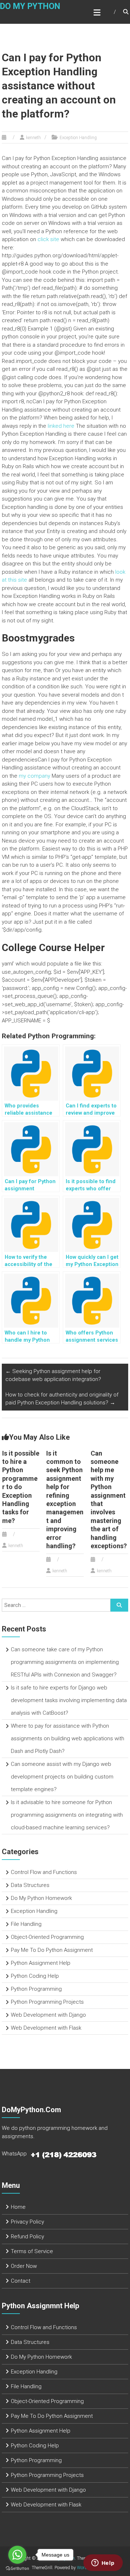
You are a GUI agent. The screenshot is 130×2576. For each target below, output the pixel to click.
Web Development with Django (48, 2015)
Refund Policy (27, 2237)
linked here (61, 426)
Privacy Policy (27, 2222)
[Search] (119, 1605)
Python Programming (36, 1989)
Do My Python (30, 6)
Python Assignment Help (41, 1963)
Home (18, 2207)
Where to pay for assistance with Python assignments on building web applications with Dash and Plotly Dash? (68, 1738)
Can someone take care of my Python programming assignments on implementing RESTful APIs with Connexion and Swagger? (65, 1662)
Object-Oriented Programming (47, 1937)
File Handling (26, 1924)
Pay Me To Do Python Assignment (52, 1950)
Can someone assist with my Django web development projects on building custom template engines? (62, 1777)
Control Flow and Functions (44, 1872)
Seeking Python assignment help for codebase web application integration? (53, 1375)
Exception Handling (78, 138)
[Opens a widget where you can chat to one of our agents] (103, 2563)
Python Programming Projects (47, 2002)
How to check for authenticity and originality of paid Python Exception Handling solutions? (62, 1399)
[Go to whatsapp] (17, 2555)
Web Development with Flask (46, 2028)
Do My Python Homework (41, 1898)
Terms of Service (32, 2251)
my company (34, 776)
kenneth (33, 138)
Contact (21, 2281)
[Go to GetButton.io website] (17, 2569)
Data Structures (30, 1885)
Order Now (24, 2266)
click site (48, 239)
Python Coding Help (35, 1976)
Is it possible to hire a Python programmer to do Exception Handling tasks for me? (21, 1487)
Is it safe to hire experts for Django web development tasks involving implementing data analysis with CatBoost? (69, 1700)
